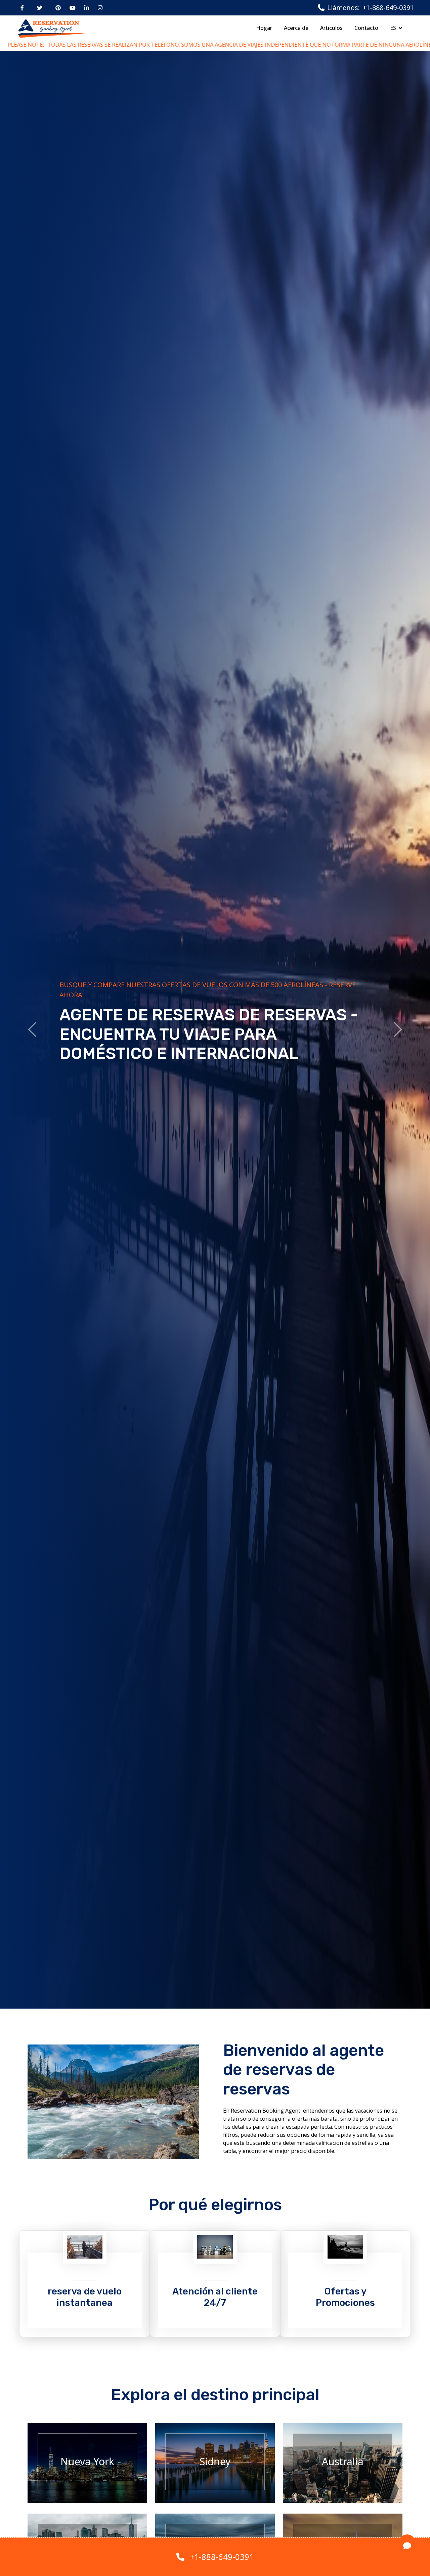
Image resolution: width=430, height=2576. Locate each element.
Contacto (366, 28)
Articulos (331, 28)
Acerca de (296, 28)
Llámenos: (343, 8)
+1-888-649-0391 (222, 2557)
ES (393, 28)
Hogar (264, 28)
